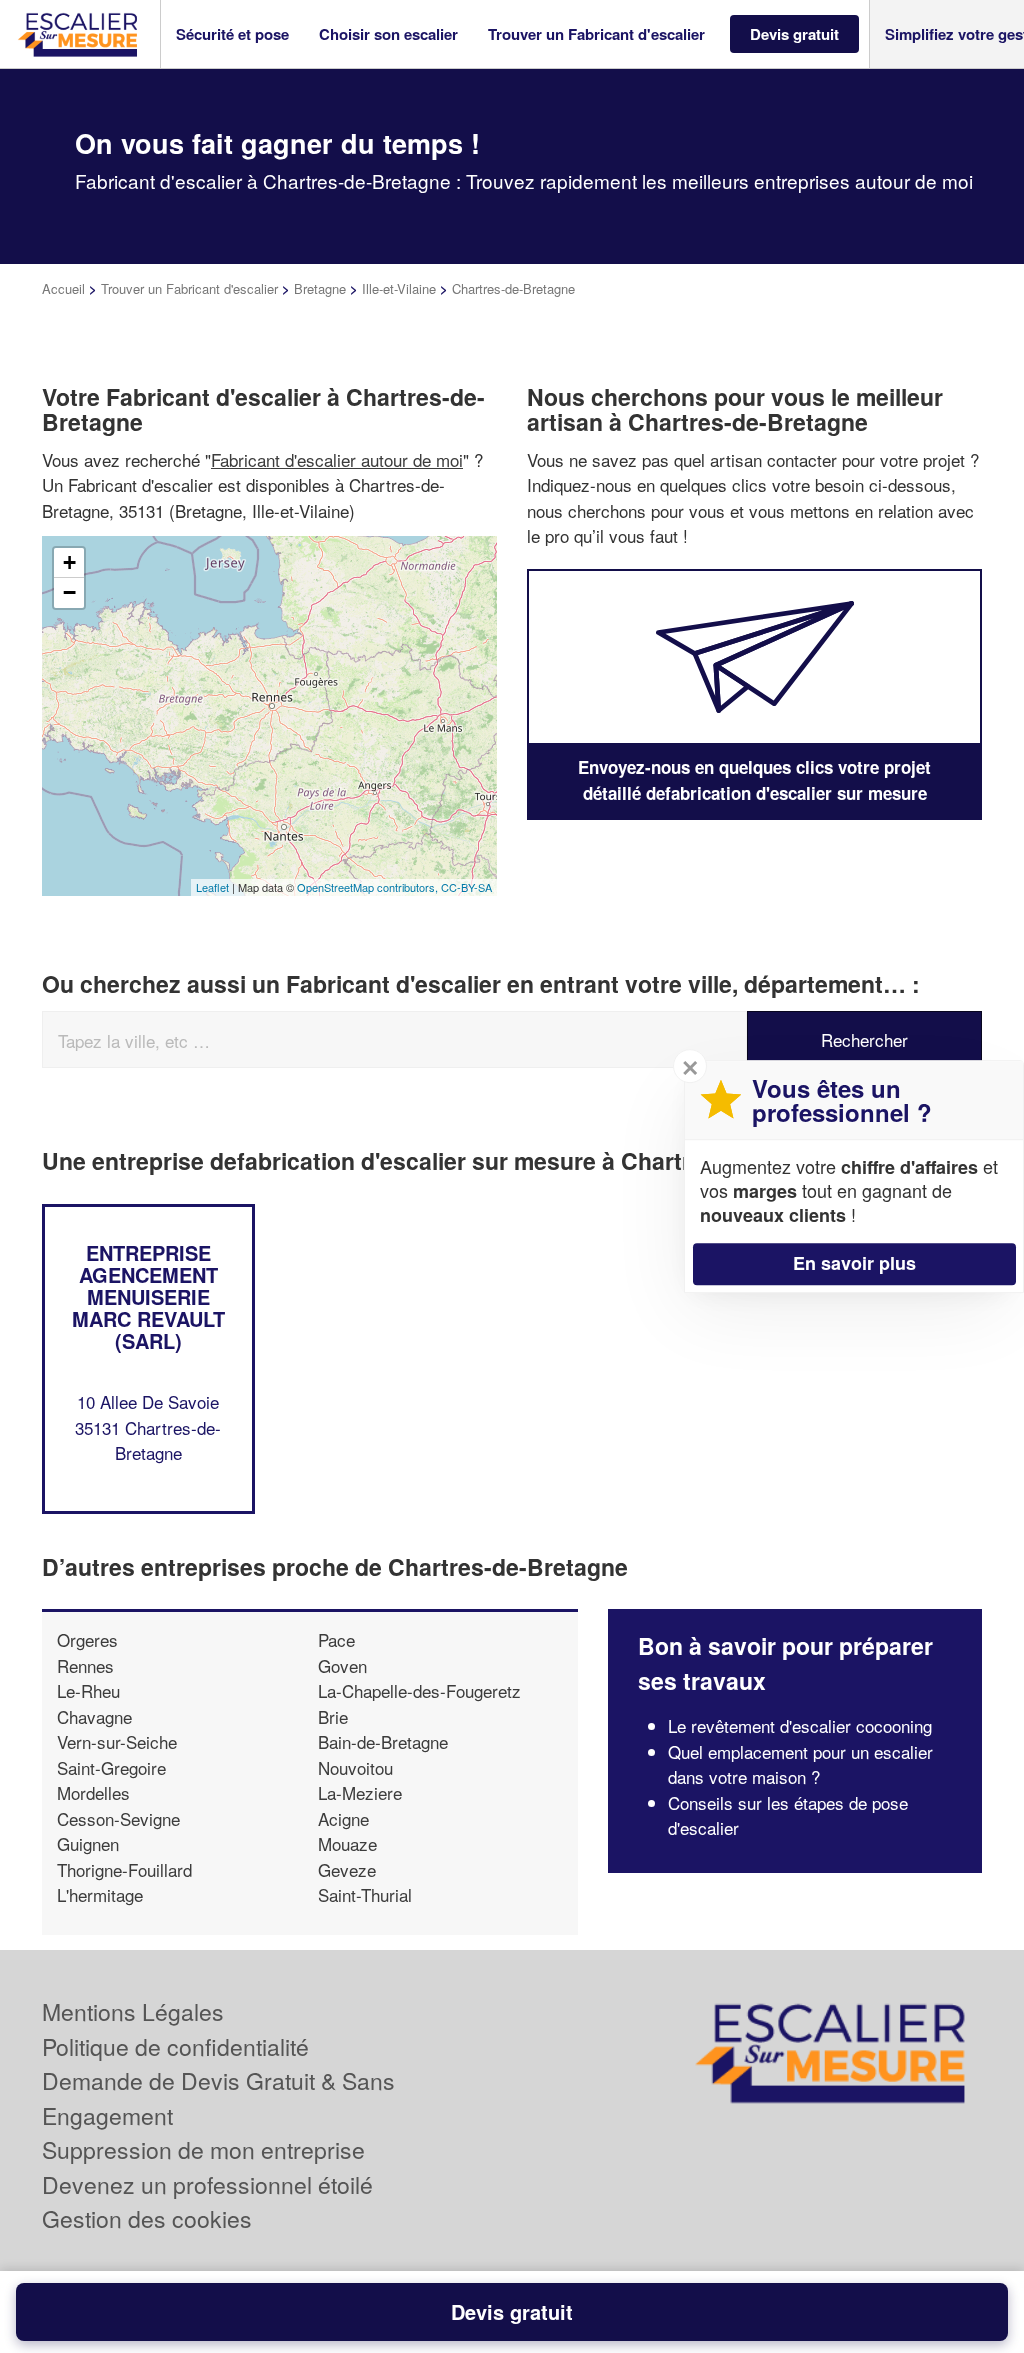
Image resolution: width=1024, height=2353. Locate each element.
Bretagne (320, 288)
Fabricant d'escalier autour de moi (337, 459)
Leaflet (212, 887)
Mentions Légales (133, 2011)
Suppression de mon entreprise (203, 2149)
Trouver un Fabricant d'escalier (189, 288)
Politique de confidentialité (175, 2046)
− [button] (69, 592)
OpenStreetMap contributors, (369, 887)
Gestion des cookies (147, 2218)
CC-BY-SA (466, 887)
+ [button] (69, 562)
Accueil (63, 288)
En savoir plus (854, 1263)
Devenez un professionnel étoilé (207, 2184)
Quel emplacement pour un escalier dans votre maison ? (800, 1764)
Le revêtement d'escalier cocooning (800, 1725)
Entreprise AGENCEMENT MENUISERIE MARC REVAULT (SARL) (148, 1296)
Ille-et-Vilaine (399, 288)
